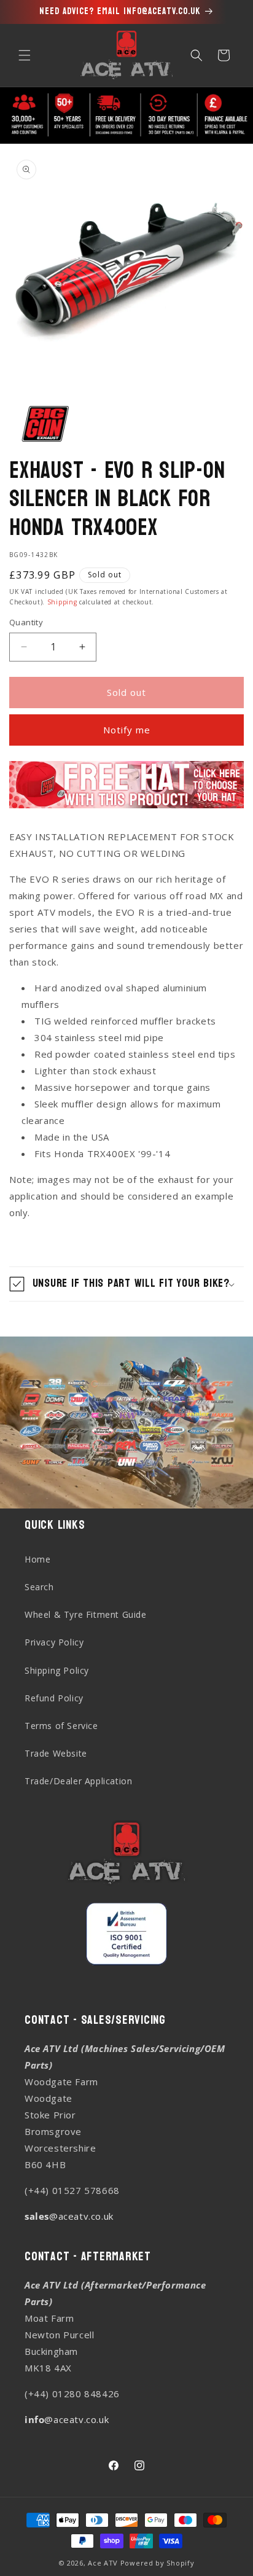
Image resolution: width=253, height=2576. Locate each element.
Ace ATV (103, 2563)
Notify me (127, 730)
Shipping (62, 602)
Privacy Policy (54, 1642)
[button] (25, 55)
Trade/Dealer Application (78, 1781)
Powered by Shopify (158, 2563)
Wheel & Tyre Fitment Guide (86, 1614)
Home (37, 1559)
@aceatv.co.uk (69, 2216)
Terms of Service (61, 1726)
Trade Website (56, 1753)
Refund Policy (54, 1698)
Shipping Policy (57, 1670)
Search (39, 1587)
